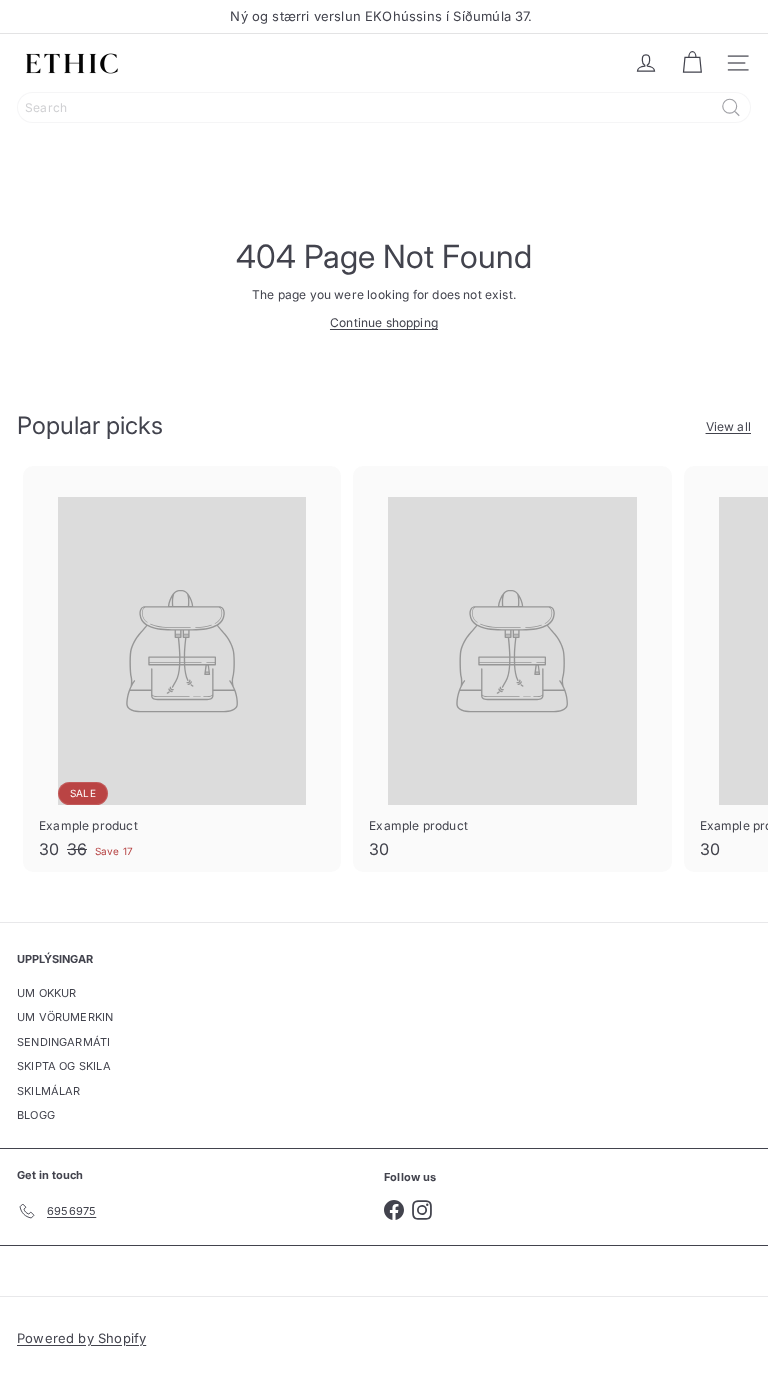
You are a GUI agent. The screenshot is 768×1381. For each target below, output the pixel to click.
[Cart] (692, 63)
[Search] (731, 107)
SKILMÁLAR (49, 1091)
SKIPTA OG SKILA (64, 1066)
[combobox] (384, 107)
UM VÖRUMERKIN (65, 1017)
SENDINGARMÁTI (63, 1042)
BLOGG (36, 1115)
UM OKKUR (46, 993)
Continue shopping (384, 322)
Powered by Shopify (81, 1338)
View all (728, 426)
